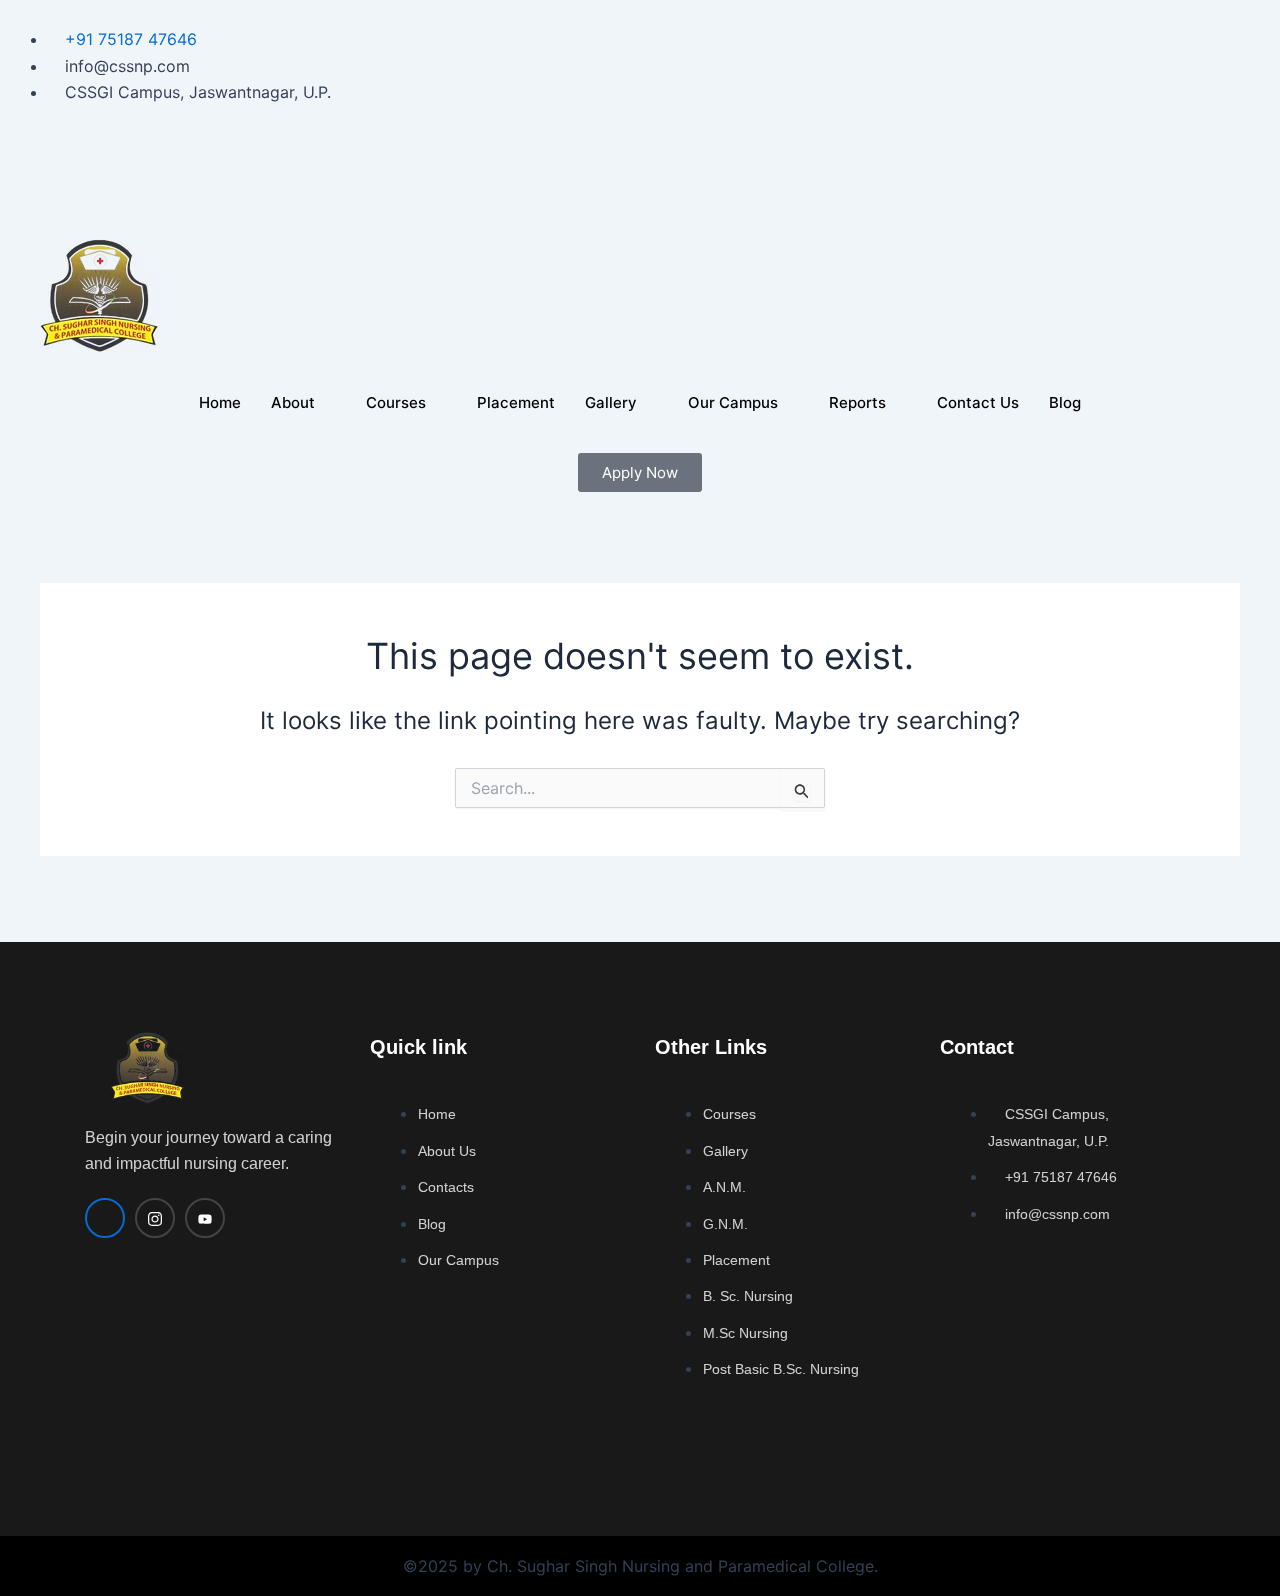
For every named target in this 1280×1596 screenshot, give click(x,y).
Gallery (611, 402)
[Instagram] (640, 144)
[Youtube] (640, 199)
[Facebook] (640, 171)
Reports (857, 402)
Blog (1065, 402)
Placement (516, 402)
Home (220, 402)
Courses (396, 402)
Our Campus (733, 402)
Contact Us (978, 402)
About (293, 402)
